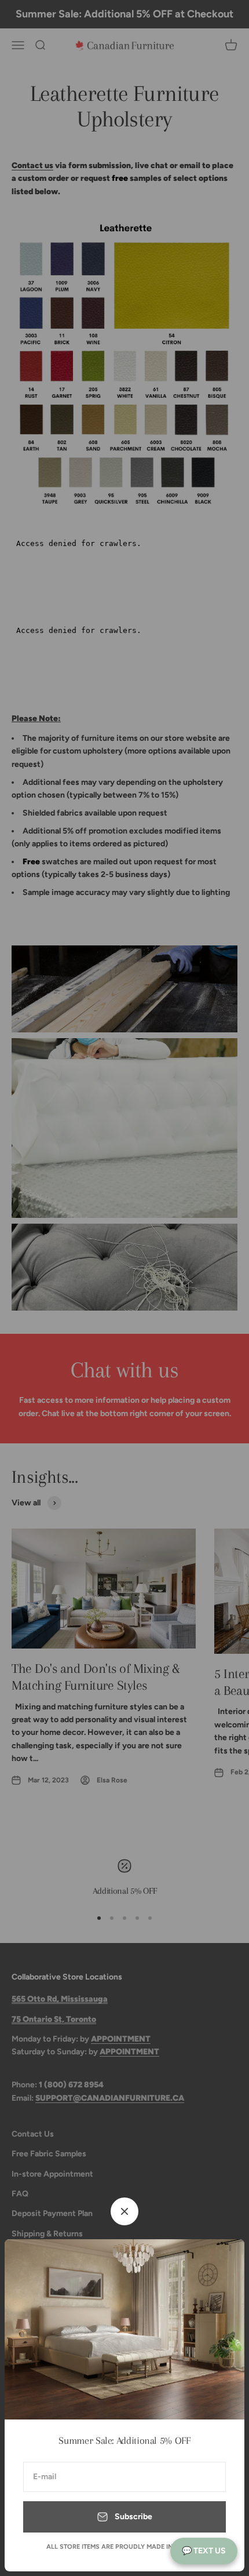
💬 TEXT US (204, 2551)
